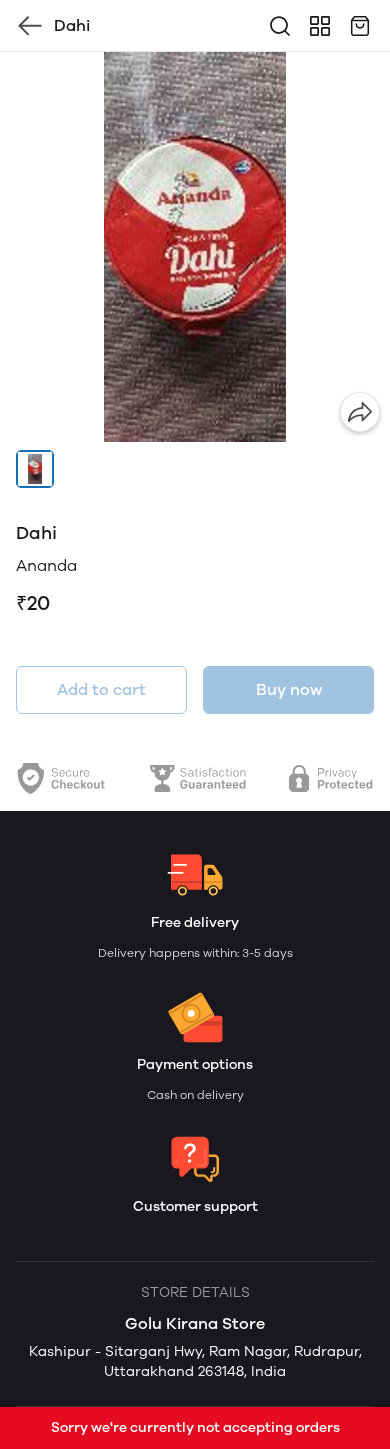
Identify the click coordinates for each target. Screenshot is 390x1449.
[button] (35, 469)
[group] (195, 247)
